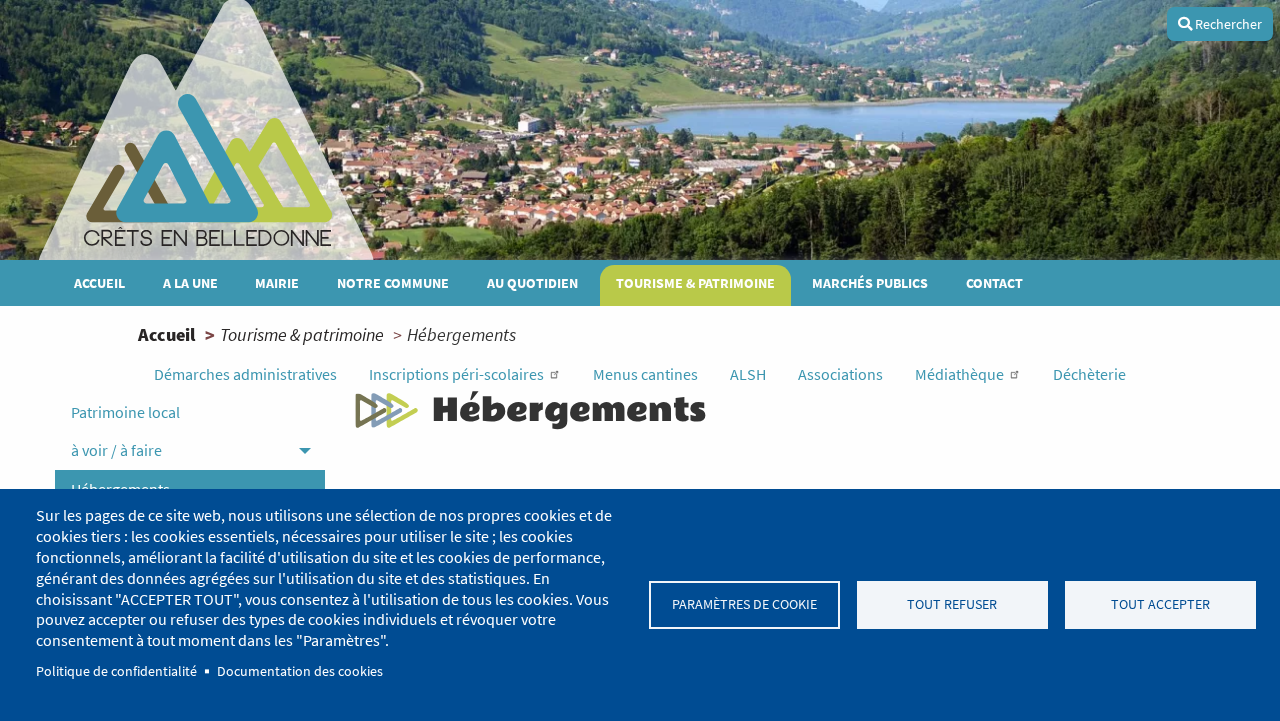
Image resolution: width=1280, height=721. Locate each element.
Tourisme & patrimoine (302, 334)
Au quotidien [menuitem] (532, 283)
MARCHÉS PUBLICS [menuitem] (870, 283)
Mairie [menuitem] (277, 283)
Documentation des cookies (300, 671)
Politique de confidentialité (116, 671)
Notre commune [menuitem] (393, 283)
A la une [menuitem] (190, 283)
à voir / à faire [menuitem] (116, 450)
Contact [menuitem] (994, 283)
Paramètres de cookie (744, 604)
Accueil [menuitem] (99, 283)
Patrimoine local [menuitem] (125, 412)
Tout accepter (1160, 604)
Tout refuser (952, 604)
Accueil (166, 334)
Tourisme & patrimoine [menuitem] (695, 283)
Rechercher (1227, 24)
